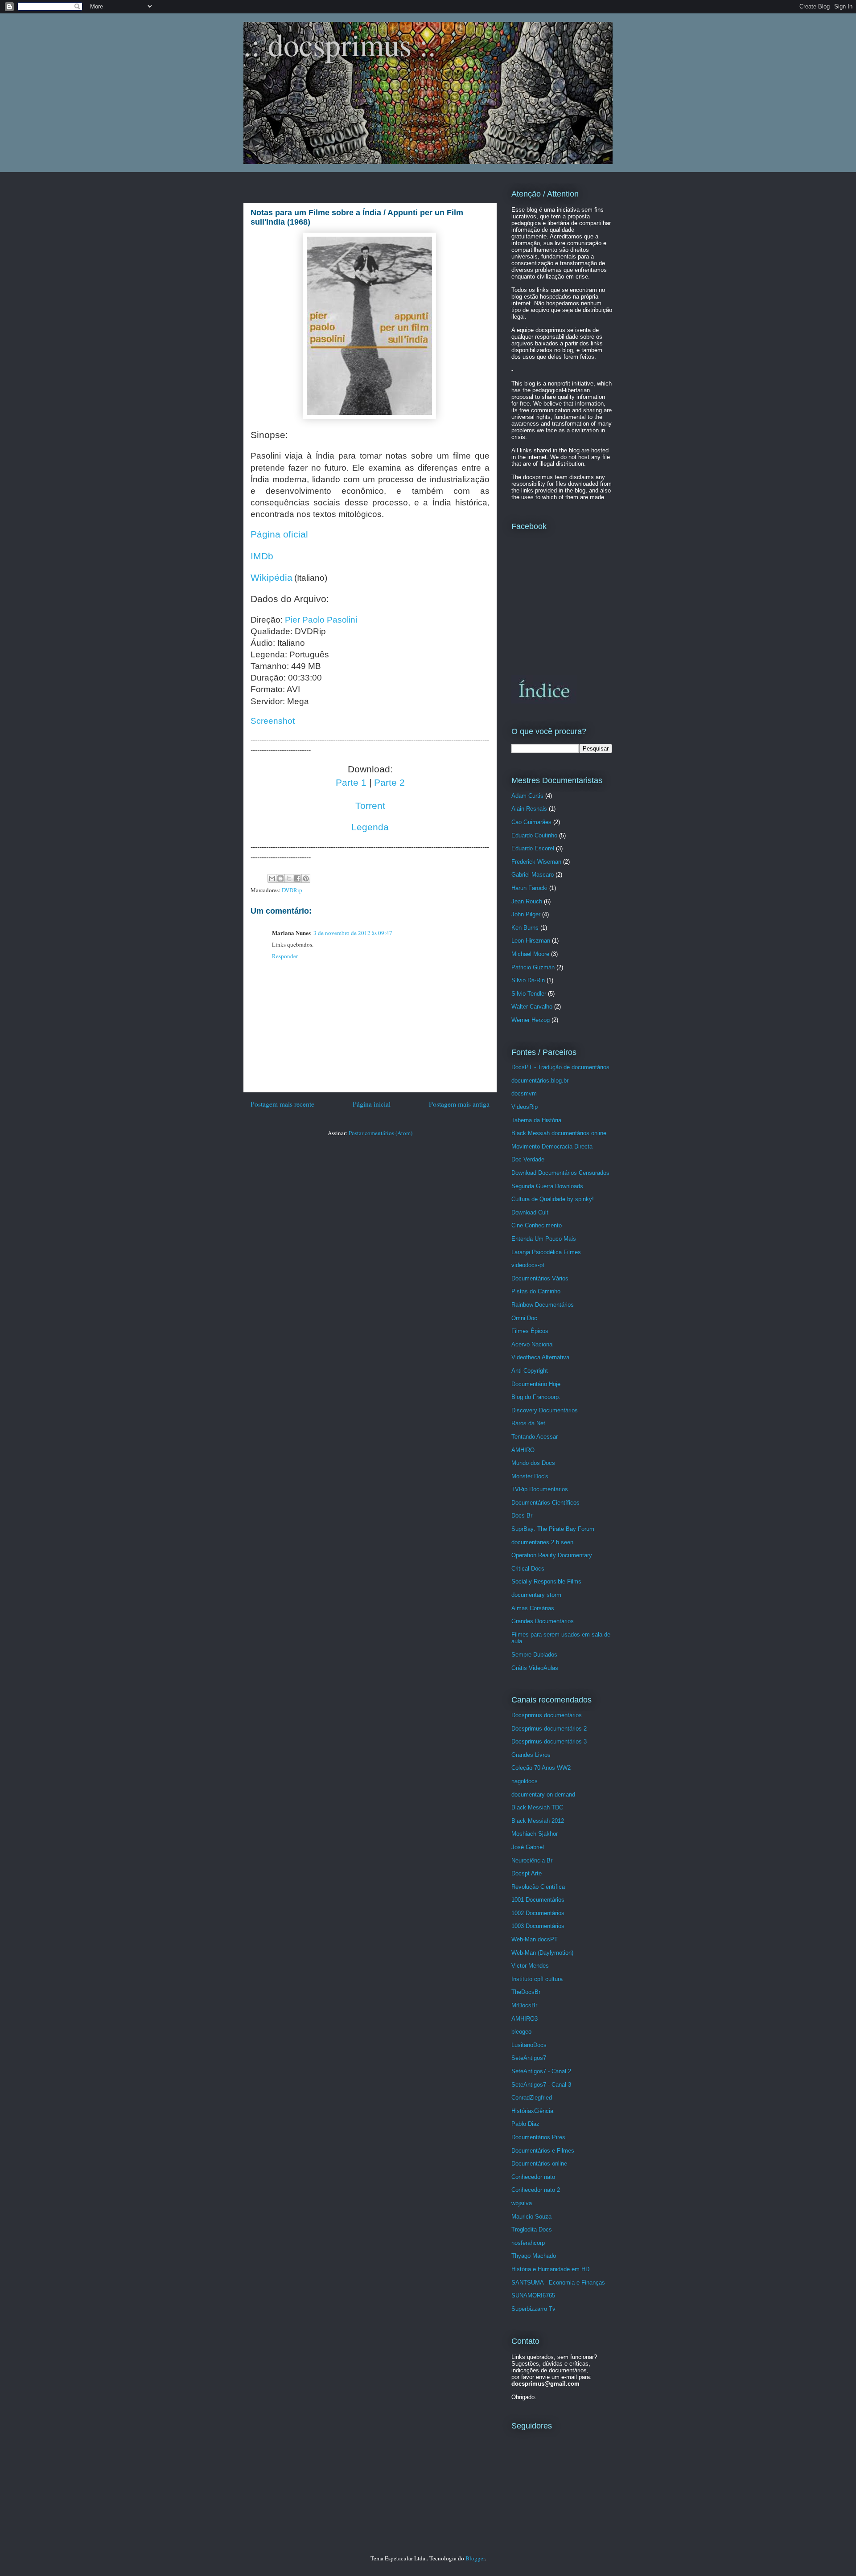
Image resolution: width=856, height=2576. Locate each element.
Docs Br (522, 1516)
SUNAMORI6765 (533, 2295)
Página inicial (372, 1104)
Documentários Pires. (539, 2137)
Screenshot (273, 721)
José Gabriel (528, 1847)
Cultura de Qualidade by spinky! (553, 1199)
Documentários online (539, 2164)
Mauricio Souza (531, 2217)
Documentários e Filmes (543, 2151)
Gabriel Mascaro (533, 875)
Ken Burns (525, 928)
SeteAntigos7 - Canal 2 (541, 2071)
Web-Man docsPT (535, 1939)
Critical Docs (528, 1569)
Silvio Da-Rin (528, 980)
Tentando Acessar (535, 1437)
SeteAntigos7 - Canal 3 (541, 2085)
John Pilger (526, 914)
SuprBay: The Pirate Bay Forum (553, 1529)
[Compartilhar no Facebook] (297, 878)
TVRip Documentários (540, 1489)
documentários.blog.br (540, 1081)
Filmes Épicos (530, 1331)
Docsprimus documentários (547, 1715)
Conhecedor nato (533, 2177)
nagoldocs (525, 1781)
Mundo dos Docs (533, 1463)
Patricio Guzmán (533, 967)
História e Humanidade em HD (550, 2269)
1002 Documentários (538, 1913)
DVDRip (292, 890)
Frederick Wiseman (536, 862)
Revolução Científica (538, 1887)
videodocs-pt (528, 1265)
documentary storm (536, 1595)
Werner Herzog (531, 1020)
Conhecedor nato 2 (536, 2190)
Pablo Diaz (525, 2124)
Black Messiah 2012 (538, 1821)
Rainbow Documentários (543, 1305)
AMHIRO (523, 1450)
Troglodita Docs (532, 2229)
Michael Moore (530, 954)
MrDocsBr (524, 2005)
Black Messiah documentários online (559, 1133)
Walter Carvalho (532, 1007)
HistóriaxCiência (532, 2111)
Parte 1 (351, 783)
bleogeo (521, 2032)
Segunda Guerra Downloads (547, 1186)
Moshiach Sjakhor (535, 1834)
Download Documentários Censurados (560, 1173)
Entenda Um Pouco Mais (544, 1239)
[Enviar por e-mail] (272, 878)
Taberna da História (536, 1120)
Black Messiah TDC (537, 1807)
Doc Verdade (528, 1159)
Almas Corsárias (533, 1608)
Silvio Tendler (529, 994)
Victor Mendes (530, 1966)
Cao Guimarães (531, 822)
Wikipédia (272, 578)
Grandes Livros (531, 1755)
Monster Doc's (530, 1476)
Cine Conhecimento (537, 1225)
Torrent (370, 806)
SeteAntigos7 (529, 2058)
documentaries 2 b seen (542, 1542)
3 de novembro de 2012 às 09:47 (353, 933)
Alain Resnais (529, 809)
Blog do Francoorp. (536, 1397)
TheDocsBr (526, 1992)
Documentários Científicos (545, 1503)
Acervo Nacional (533, 1344)
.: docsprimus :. (340, 44)
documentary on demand (543, 1795)
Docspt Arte (527, 1873)
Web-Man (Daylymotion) (542, 1953)
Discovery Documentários (545, 1410)
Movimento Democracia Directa (552, 1146)
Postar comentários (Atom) (381, 1133)
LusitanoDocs (529, 2045)
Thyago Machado (534, 2256)
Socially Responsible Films (546, 1581)
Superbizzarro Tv (533, 2309)
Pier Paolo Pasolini (321, 620)
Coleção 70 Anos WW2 (541, 1768)
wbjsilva (522, 2203)
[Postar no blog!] (280, 878)
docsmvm (524, 1093)
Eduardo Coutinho (534, 835)
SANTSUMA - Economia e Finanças (558, 2283)
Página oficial (279, 534)
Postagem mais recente (282, 1104)
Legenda (370, 827)
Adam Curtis (527, 796)
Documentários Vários (540, 1278)
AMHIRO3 (525, 2019)
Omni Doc (524, 1318)
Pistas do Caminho (536, 1291)
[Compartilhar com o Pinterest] (306, 878)
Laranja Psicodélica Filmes (546, 1252)
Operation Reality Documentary (552, 1555)
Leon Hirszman (531, 941)
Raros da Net (528, 1423)
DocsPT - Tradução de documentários (560, 1067)
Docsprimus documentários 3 (549, 1741)
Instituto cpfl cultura (537, 1979)
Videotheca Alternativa (540, 1357)
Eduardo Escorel (533, 848)
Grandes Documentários (543, 1621)
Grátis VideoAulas (535, 1668)
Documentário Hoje (536, 1384)
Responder (285, 956)
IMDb (262, 556)
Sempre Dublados (534, 1655)
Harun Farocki (529, 888)
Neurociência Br (532, 1860)
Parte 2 (389, 783)
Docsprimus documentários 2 (549, 1729)
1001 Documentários (538, 1900)
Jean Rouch (527, 901)
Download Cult (530, 1212)
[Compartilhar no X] (289, 878)
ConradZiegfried (532, 2098)
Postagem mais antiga (459, 1104)
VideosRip (525, 1107)
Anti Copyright (530, 1371)
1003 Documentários (538, 1926)
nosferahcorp (528, 2243)
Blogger (475, 2558)
